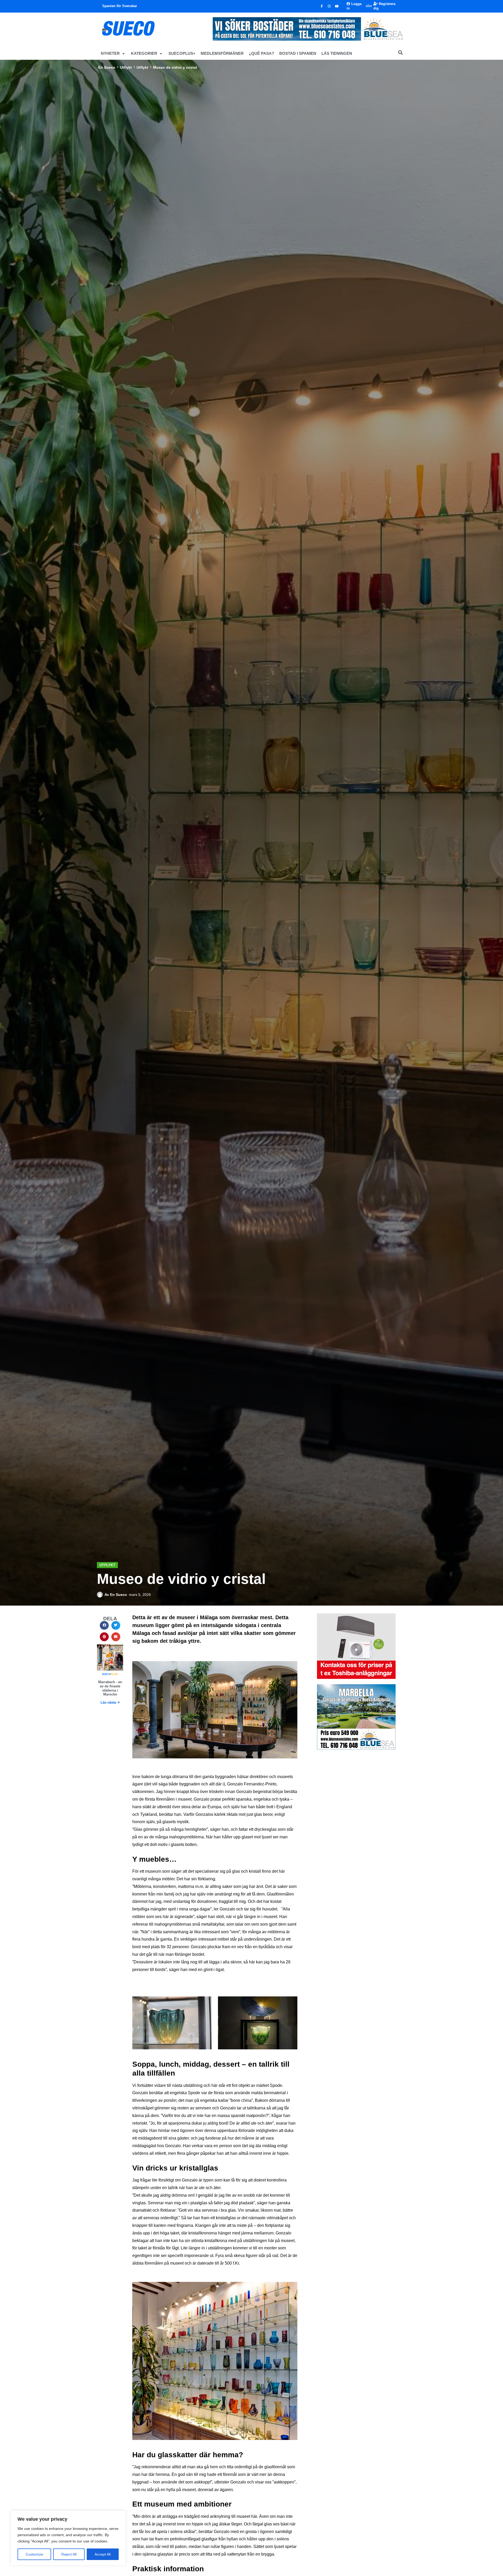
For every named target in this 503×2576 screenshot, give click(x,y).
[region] (68, 2538)
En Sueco (107, 67)
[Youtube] (337, 6)
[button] (113, 53)
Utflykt (126, 67)
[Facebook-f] (322, 6)
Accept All (103, 2554)
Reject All (69, 2554)
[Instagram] (329, 6)
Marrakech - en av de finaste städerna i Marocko (110, 1688)
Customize (34, 2554)
